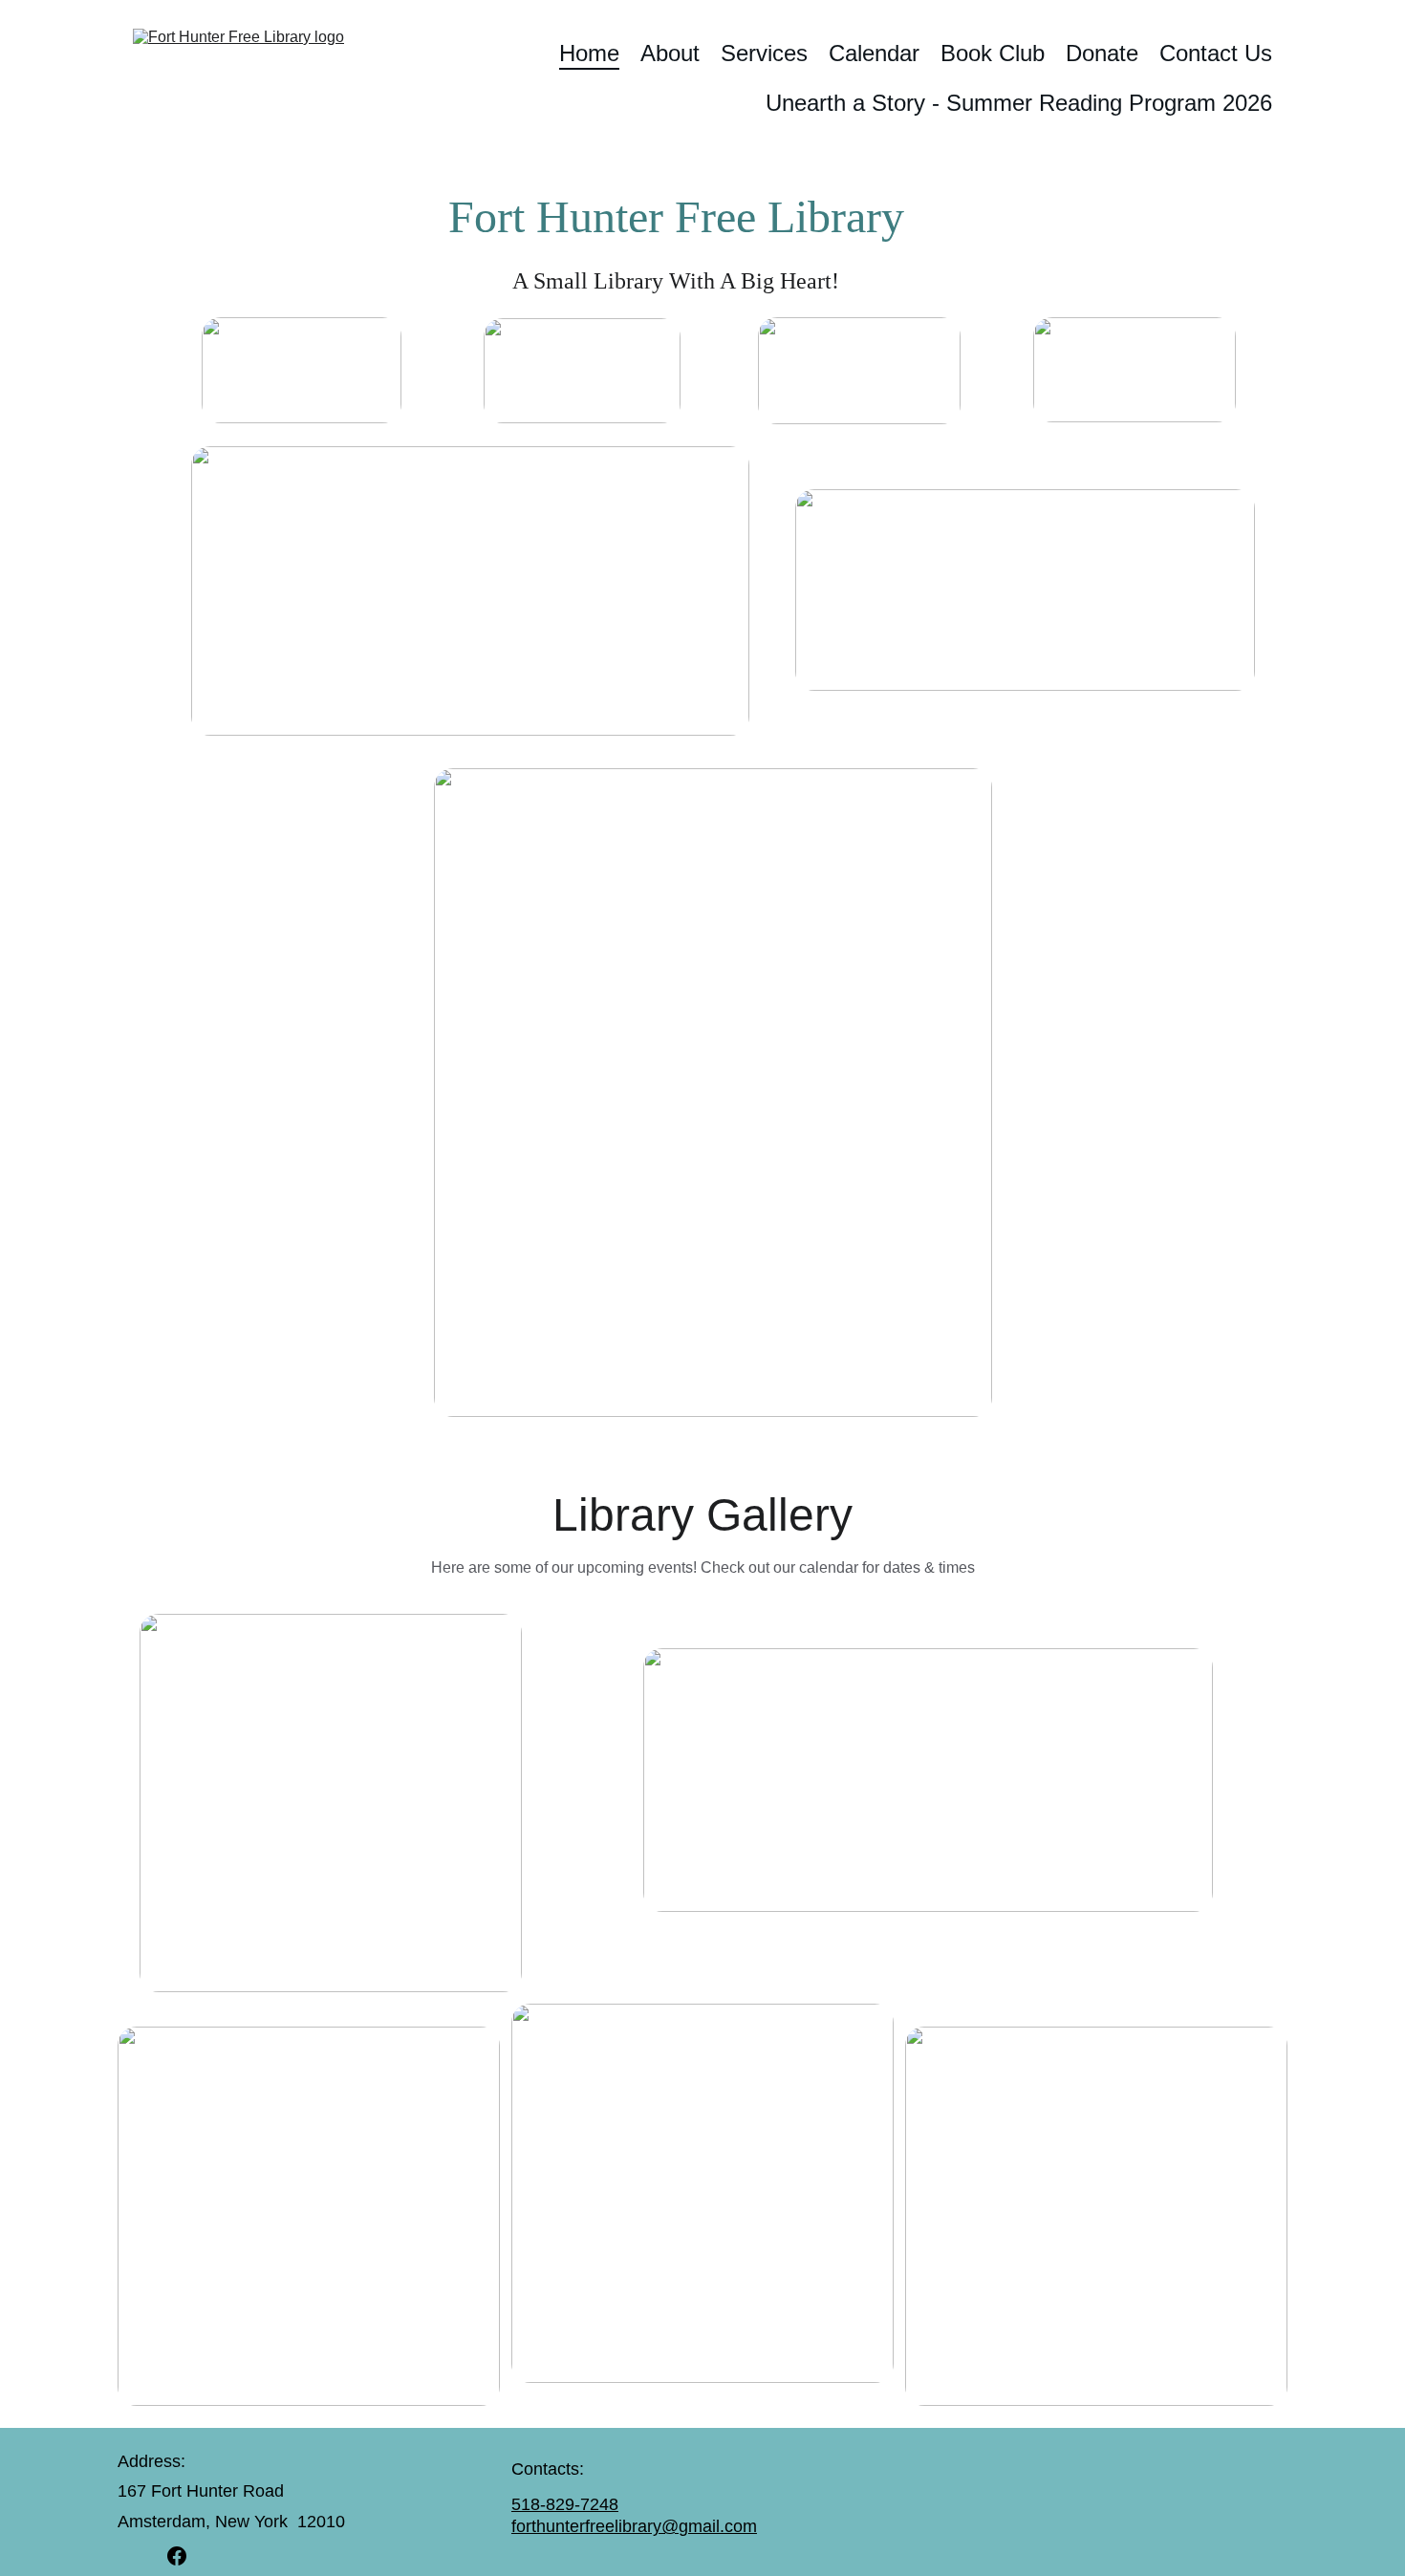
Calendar (874, 53)
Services (764, 53)
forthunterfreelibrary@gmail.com (634, 2526)
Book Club (993, 53)
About (670, 53)
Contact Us (1216, 53)
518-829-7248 (565, 2504)
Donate (1102, 53)
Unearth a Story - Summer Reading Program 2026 (1019, 103)
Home (589, 53)
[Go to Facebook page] (177, 2556)
